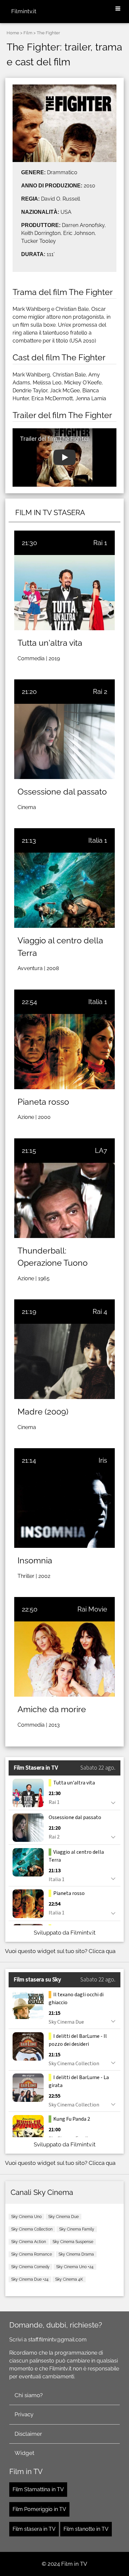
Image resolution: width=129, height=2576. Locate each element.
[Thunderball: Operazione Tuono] (64, 1200)
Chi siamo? (29, 2395)
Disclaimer (28, 2434)
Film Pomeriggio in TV (39, 2509)
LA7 (101, 1151)
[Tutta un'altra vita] (64, 593)
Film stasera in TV (34, 2529)
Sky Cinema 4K (69, 2279)
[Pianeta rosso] (64, 1052)
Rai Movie (92, 1609)
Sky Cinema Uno (26, 2217)
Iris (103, 1460)
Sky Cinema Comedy (30, 2267)
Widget (24, 2453)
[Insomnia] (64, 1510)
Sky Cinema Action (29, 2242)
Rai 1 (100, 543)
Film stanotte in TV (86, 2529)
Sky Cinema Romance (32, 2254)
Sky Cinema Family (77, 2229)
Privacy (24, 2414)
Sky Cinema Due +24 (30, 2279)
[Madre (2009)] (64, 1361)
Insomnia (35, 1560)
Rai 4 (100, 1312)
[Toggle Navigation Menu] (118, 9)
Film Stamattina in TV (38, 2489)
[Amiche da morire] (64, 1659)
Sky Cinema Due (64, 2217)
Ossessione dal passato (62, 792)
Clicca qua (102, 1951)
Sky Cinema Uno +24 (75, 2267)
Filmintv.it (24, 11)
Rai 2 (100, 692)
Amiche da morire (52, 1709)
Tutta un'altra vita (50, 643)
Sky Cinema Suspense (73, 2242)
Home (13, 33)
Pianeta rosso (43, 1102)
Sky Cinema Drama (76, 2254)
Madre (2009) (43, 1412)
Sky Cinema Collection (32, 2229)
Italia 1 (98, 840)
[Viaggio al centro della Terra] (64, 890)
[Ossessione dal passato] (64, 741)
